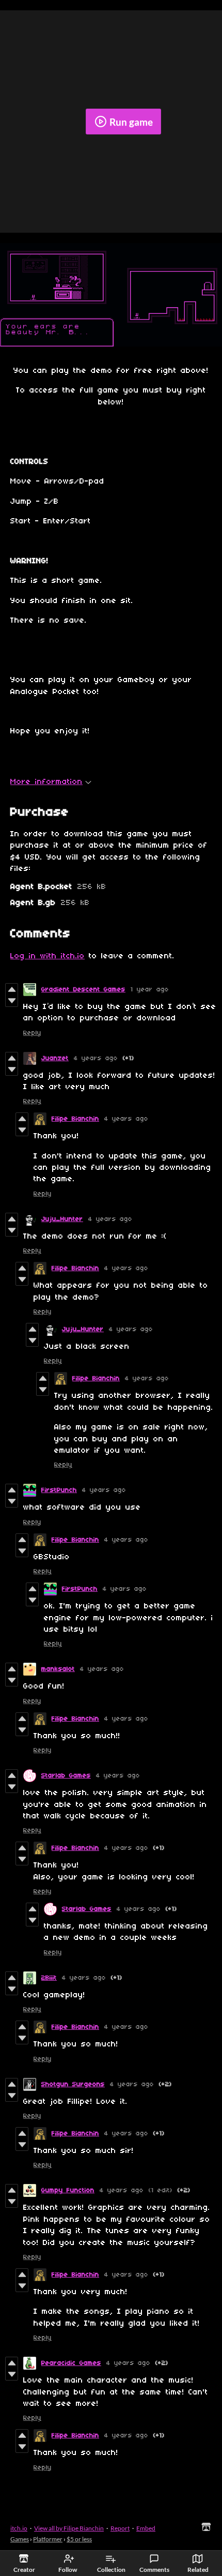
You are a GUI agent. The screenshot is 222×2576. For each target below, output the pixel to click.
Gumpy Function (68, 2190)
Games (20, 2539)
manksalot (58, 1669)
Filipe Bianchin (75, 1119)
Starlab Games (66, 1776)
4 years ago (96, 1058)
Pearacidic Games (71, 2363)
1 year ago (150, 990)
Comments (154, 2570)
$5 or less (79, 2539)
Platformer (48, 2539)
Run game (131, 122)
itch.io (19, 2528)
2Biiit (49, 1978)
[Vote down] (12, 1001)
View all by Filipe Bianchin (69, 2528)
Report (120, 2528)
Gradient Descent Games (83, 990)
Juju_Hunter (62, 1219)
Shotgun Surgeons (73, 2084)
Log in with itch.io (47, 956)
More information (46, 782)
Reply (32, 1033)
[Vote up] (12, 989)
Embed (146, 2528)
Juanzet (55, 1058)
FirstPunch (59, 1490)
